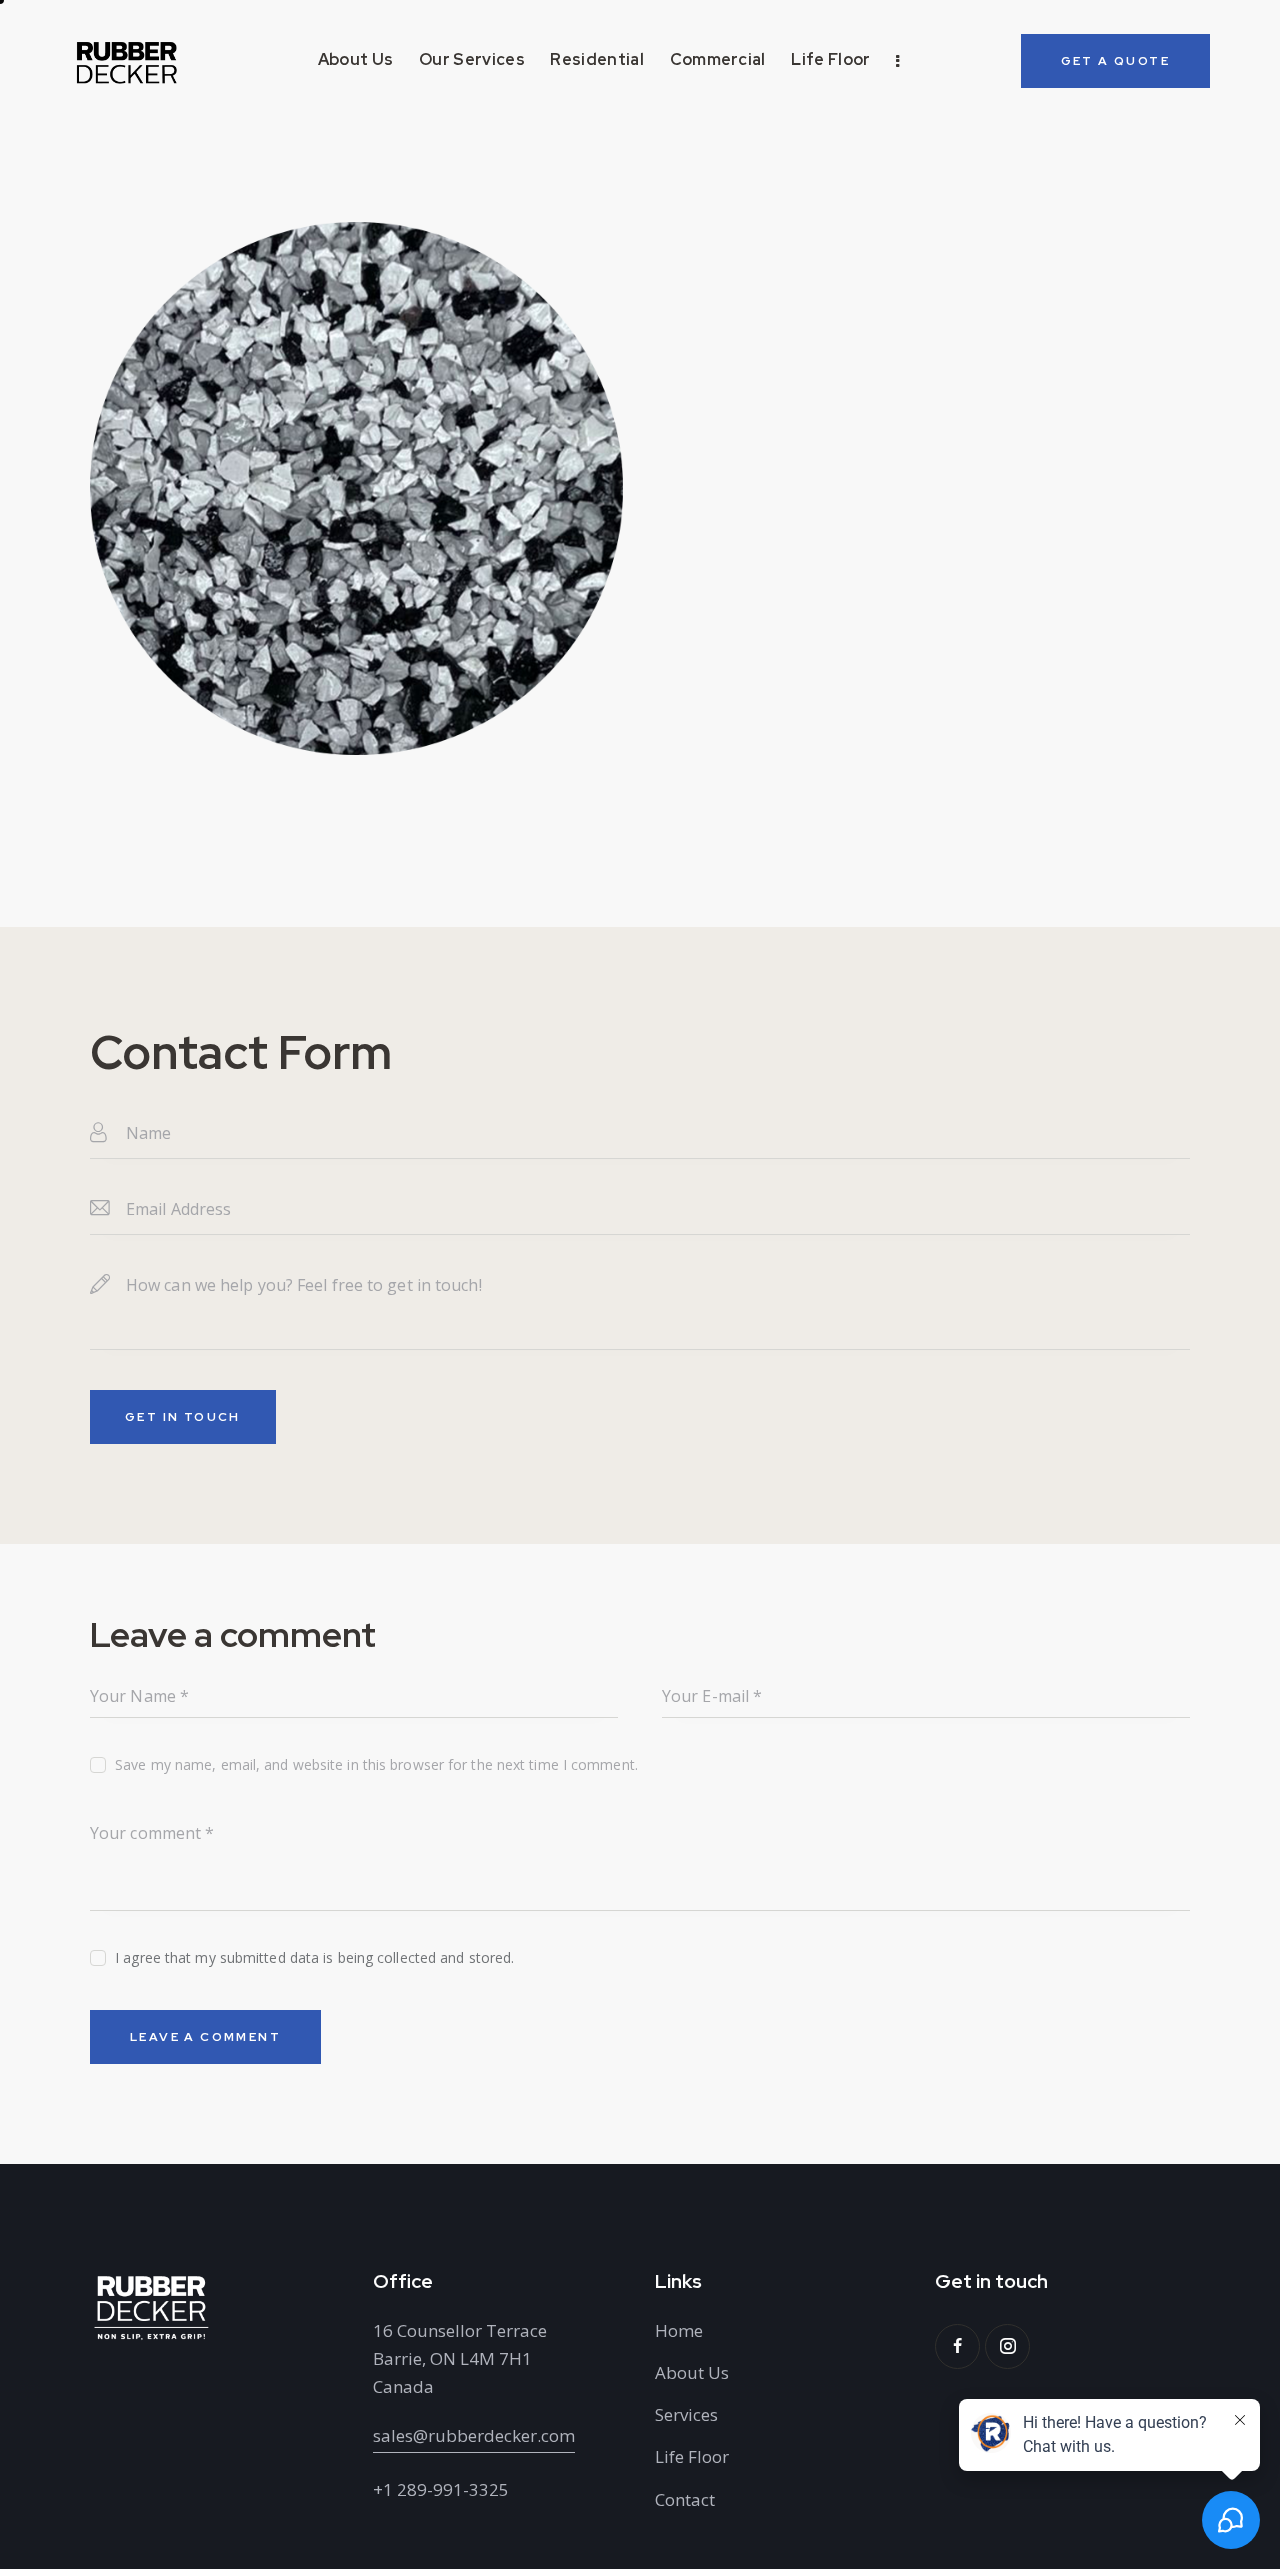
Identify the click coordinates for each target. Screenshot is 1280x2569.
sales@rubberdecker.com (474, 2435)
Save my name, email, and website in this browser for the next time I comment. (376, 1764)
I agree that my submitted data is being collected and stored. (314, 1957)
